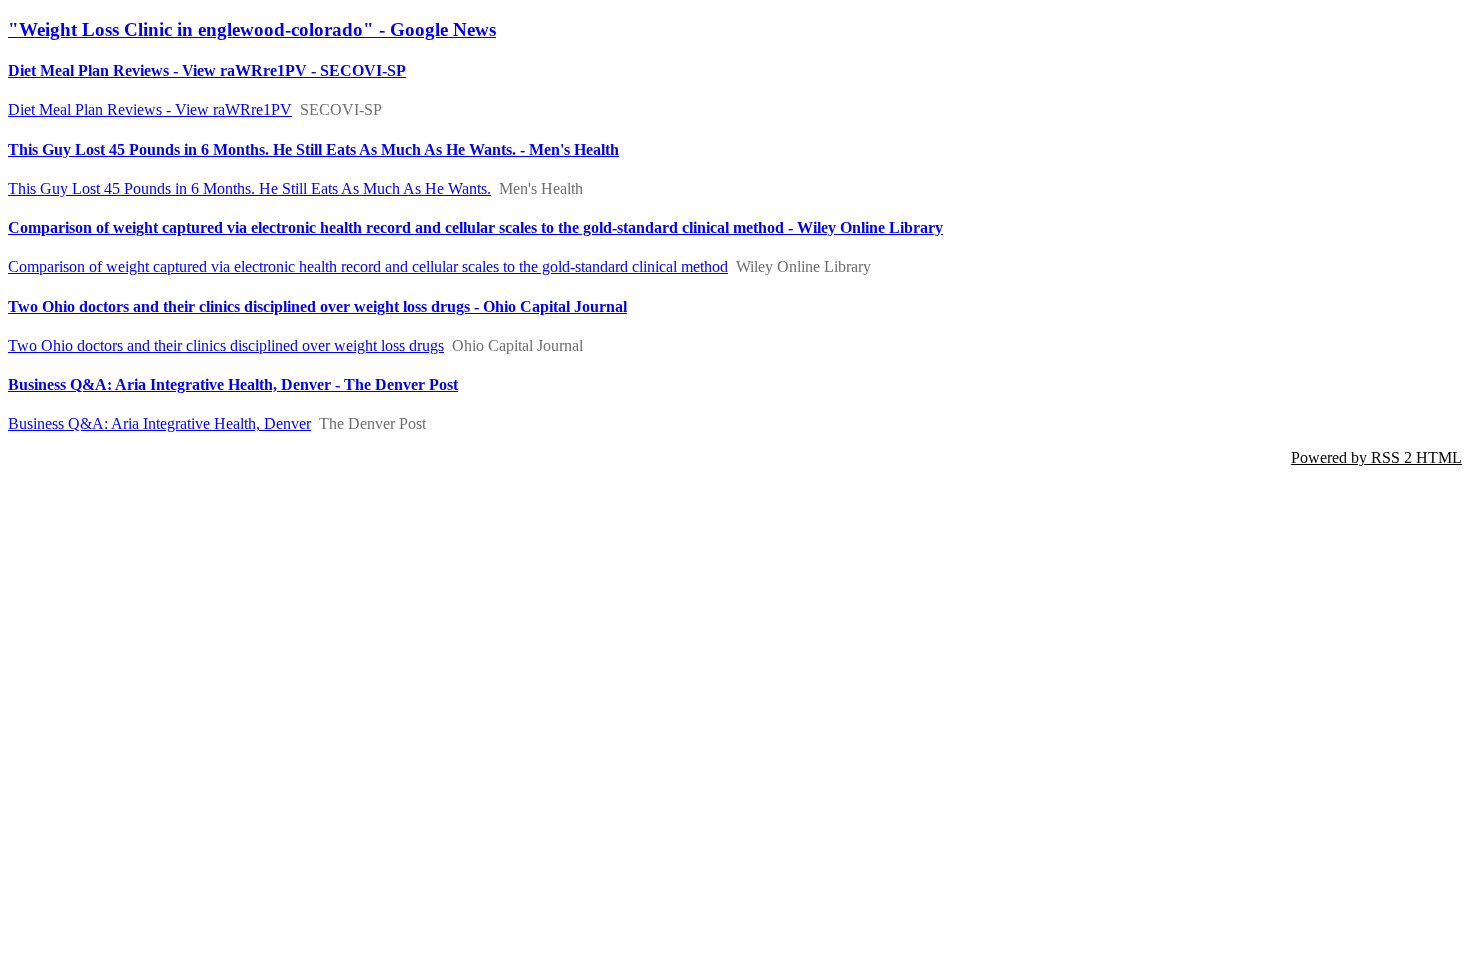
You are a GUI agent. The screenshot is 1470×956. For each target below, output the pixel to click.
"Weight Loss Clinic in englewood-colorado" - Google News (252, 29)
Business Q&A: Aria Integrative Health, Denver (159, 423)
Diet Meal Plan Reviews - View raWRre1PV (150, 109)
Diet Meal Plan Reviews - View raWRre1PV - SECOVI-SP (207, 70)
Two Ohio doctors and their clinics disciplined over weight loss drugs (226, 345)
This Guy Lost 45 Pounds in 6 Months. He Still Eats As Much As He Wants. (249, 188)
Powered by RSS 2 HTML (1376, 457)
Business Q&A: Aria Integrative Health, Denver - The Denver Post (233, 384)
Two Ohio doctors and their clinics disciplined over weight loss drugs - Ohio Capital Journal (317, 306)
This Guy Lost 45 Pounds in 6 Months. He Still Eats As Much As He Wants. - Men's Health (313, 149)
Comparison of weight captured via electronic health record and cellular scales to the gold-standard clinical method (368, 266)
